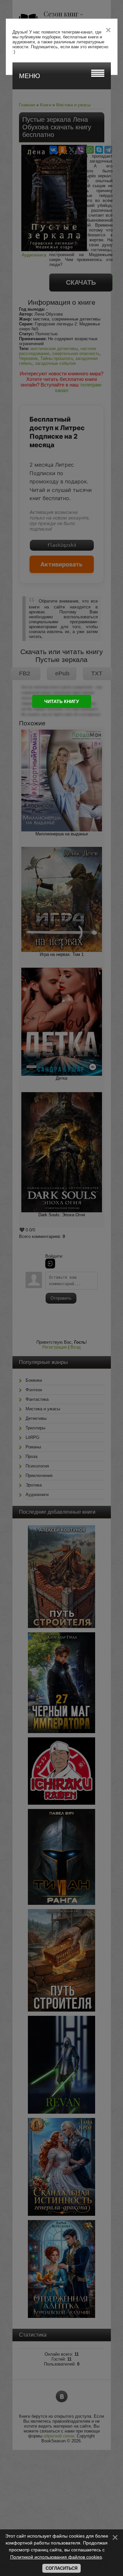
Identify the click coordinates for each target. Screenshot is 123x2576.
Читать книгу (62, 701)
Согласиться (61, 2568)
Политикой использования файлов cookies (56, 2557)
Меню (30, 76)
